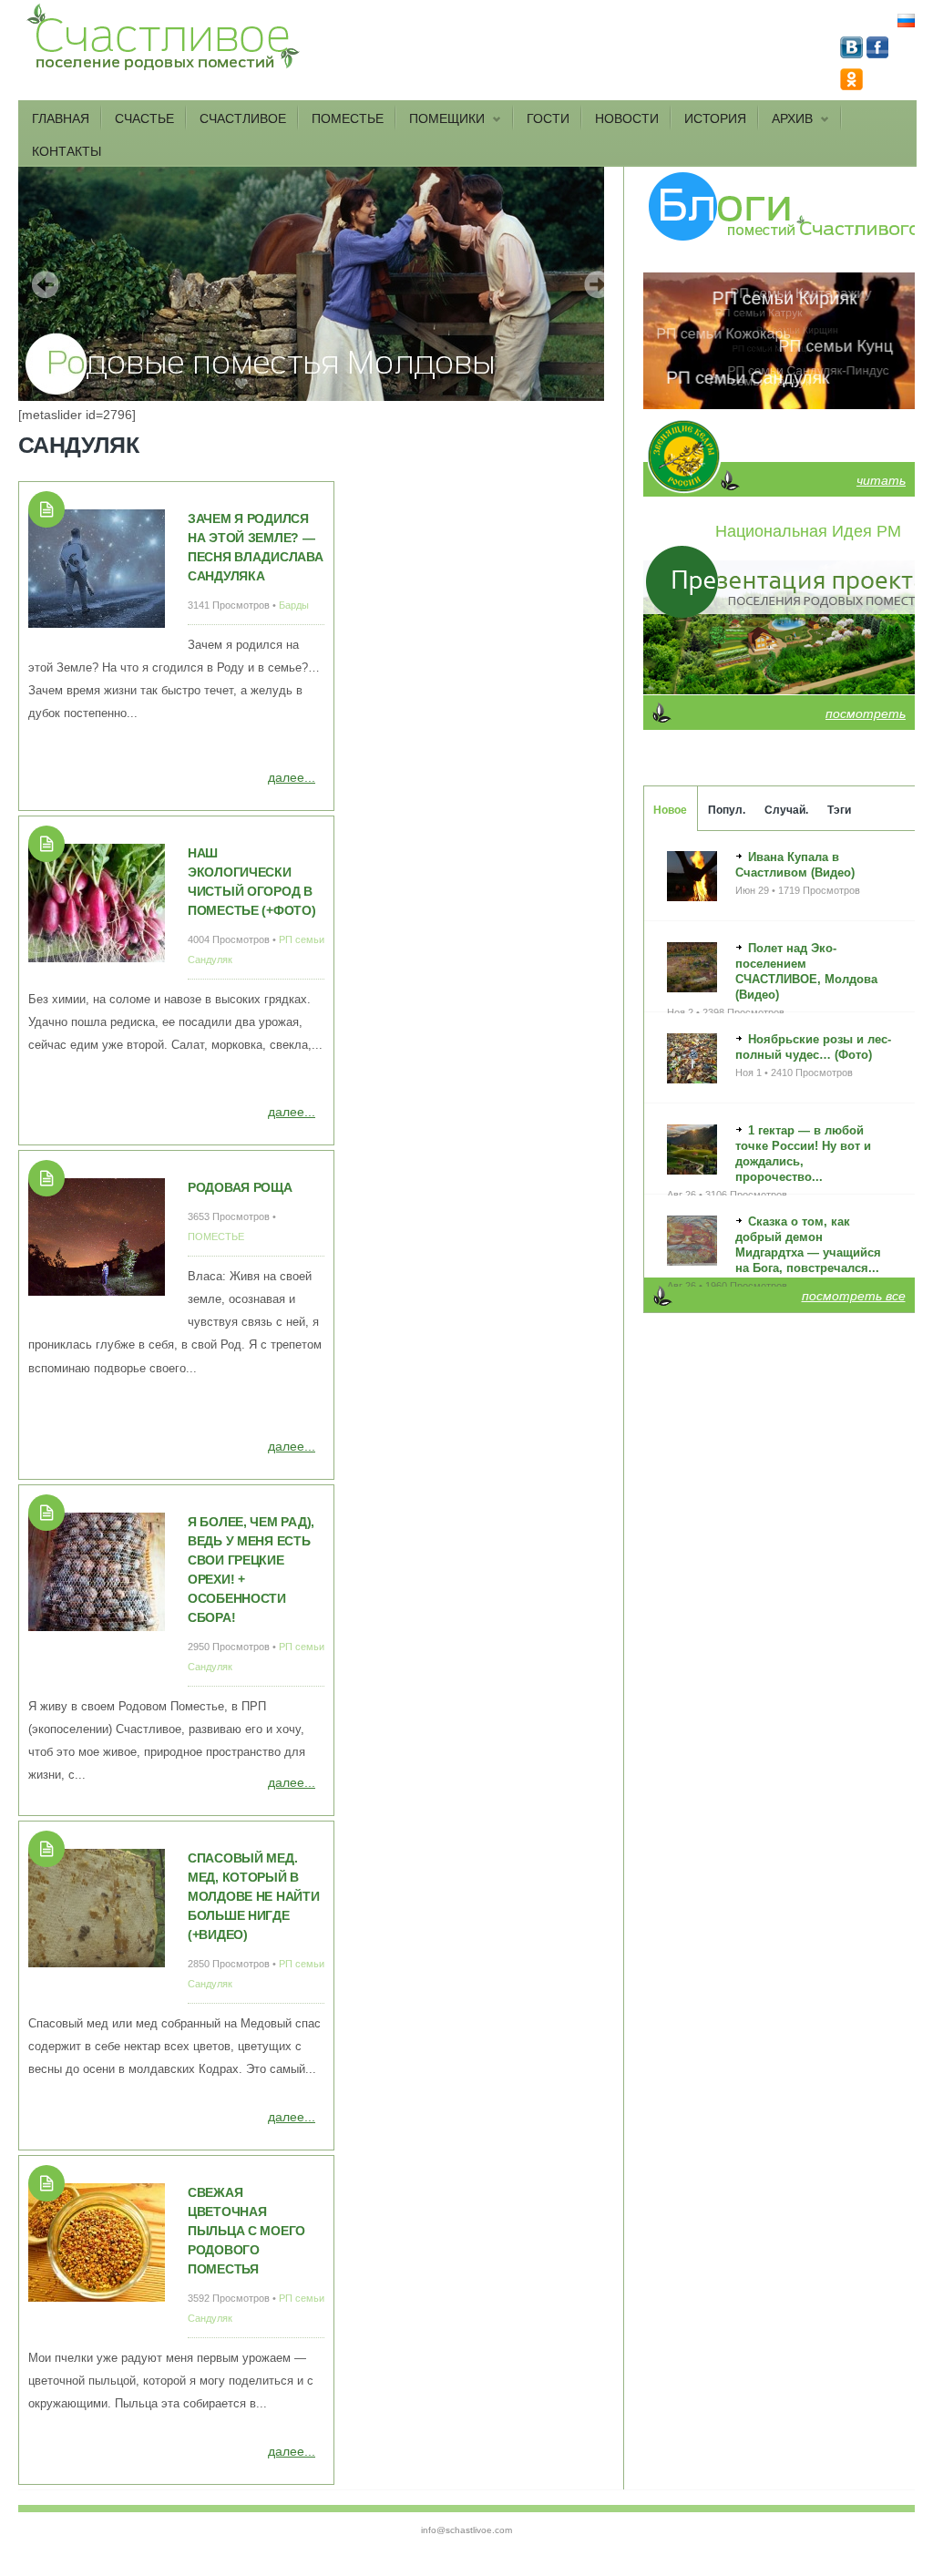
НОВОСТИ (627, 118)
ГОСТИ (548, 118)
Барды (294, 605)
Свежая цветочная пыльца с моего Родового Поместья (246, 2231)
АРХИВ (786, 119)
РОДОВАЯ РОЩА (240, 1187)
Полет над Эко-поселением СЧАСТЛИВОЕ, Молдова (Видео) (806, 971)
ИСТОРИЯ (715, 118)
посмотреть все (854, 1296)
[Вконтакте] (853, 54)
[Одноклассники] (851, 86)
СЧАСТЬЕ (144, 118)
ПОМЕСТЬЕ (348, 118)
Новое (670, 810)
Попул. (727, 810)
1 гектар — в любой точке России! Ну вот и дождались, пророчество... (803, 1154)
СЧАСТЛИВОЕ (243, 118)
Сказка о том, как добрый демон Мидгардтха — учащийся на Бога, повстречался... (808, 1245)
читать (881, 480)
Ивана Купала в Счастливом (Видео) (795, 865)
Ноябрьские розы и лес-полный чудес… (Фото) (813, 1047)
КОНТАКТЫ (67, 151)
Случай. (786, 810)
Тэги (839, 810)
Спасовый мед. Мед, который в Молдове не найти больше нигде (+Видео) (254, 1896)
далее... (292, 777)
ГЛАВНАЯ (61, 118)
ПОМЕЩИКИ (441, 119)
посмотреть (866, 713)
